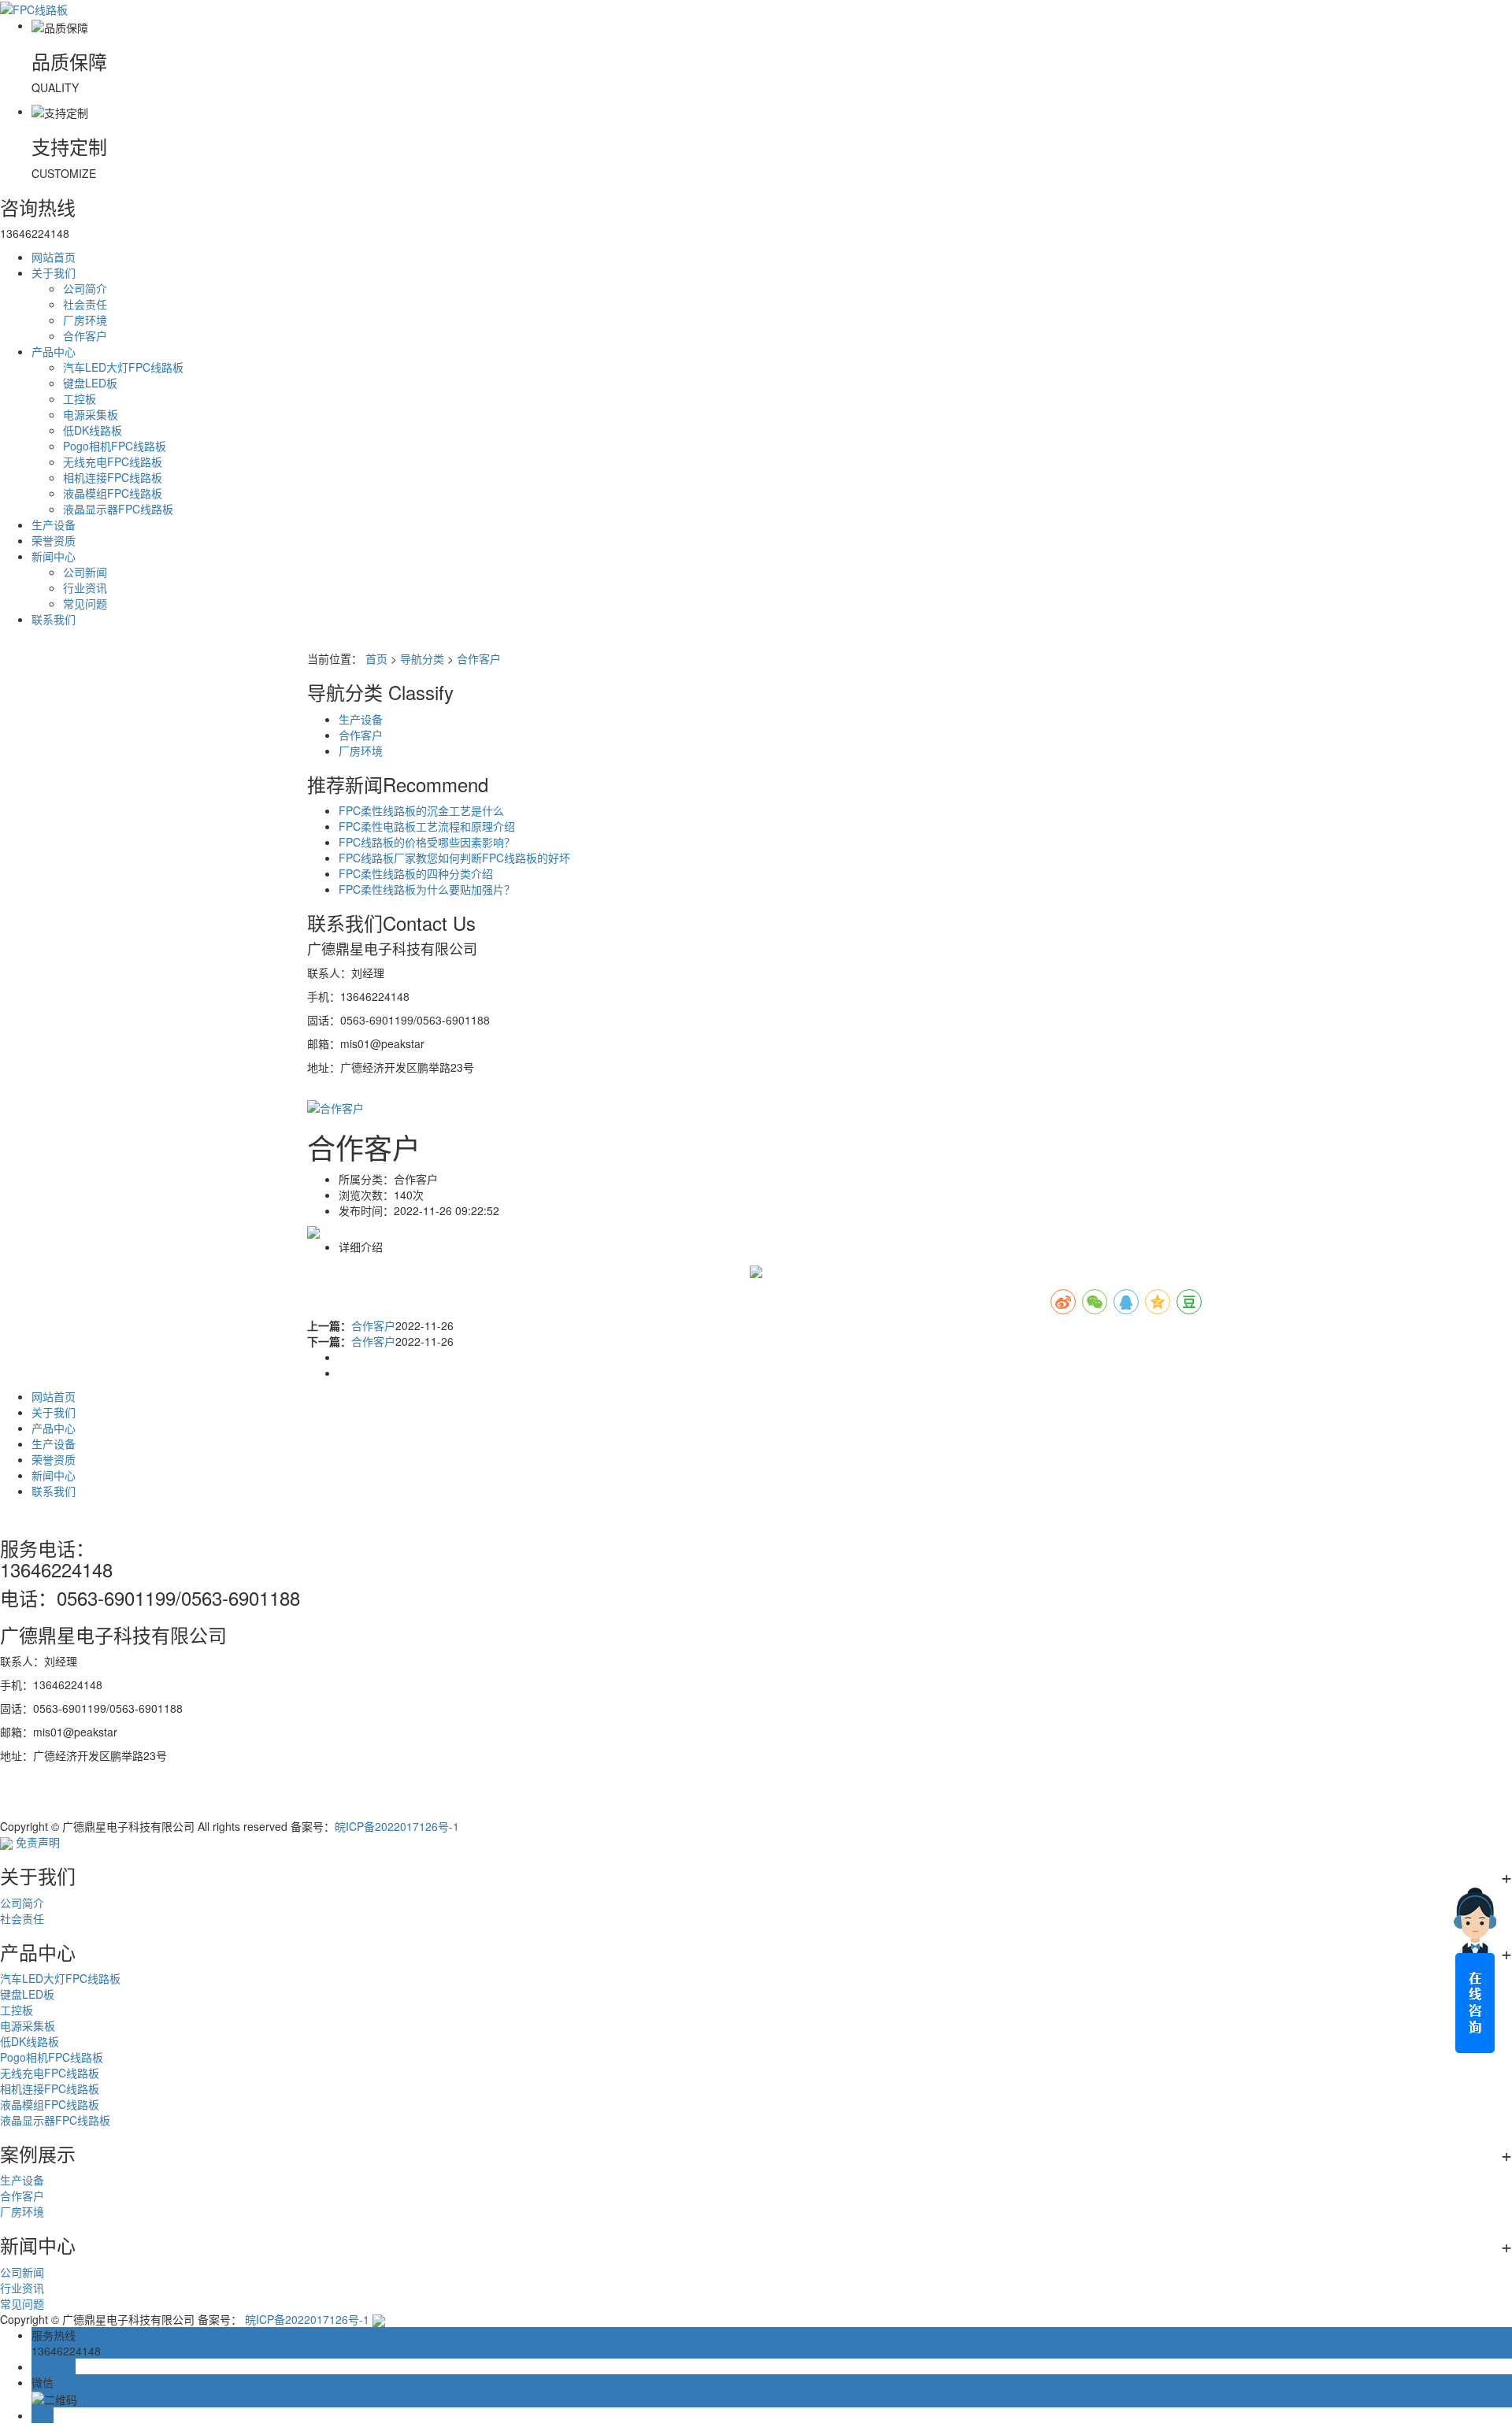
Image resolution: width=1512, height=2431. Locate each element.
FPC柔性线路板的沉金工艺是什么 (421, 810)
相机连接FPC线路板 (113, 477)
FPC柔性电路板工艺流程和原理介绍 (427, 826)
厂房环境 (85, 320)
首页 (376, 658)
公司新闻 (85, 572)
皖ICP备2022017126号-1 (397, 1826)
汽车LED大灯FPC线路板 (123, 367)
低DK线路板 (93, 430)
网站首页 (54, 257)
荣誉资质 (54, 540)
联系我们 (54, 619)
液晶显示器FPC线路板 (118, 509)
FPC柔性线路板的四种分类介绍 (416, 873)
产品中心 (54, 351)
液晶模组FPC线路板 (113, 493)
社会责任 (85, 304)
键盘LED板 (90, 383)
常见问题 (85, 603)
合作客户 (85, 335)
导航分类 (422, 658)
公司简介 (85, 288)
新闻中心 (54, 556)
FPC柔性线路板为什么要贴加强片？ (427, 889)
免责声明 (38, 1842)
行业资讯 (85, 587)
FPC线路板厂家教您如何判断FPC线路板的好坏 (454, 858)
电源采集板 (91, 414)
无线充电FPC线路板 (113, 461)
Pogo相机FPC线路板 (115, 446)
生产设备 (54, 524)
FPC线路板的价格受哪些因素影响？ (427, 842)
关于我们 (54, 272)
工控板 (80, 398)
